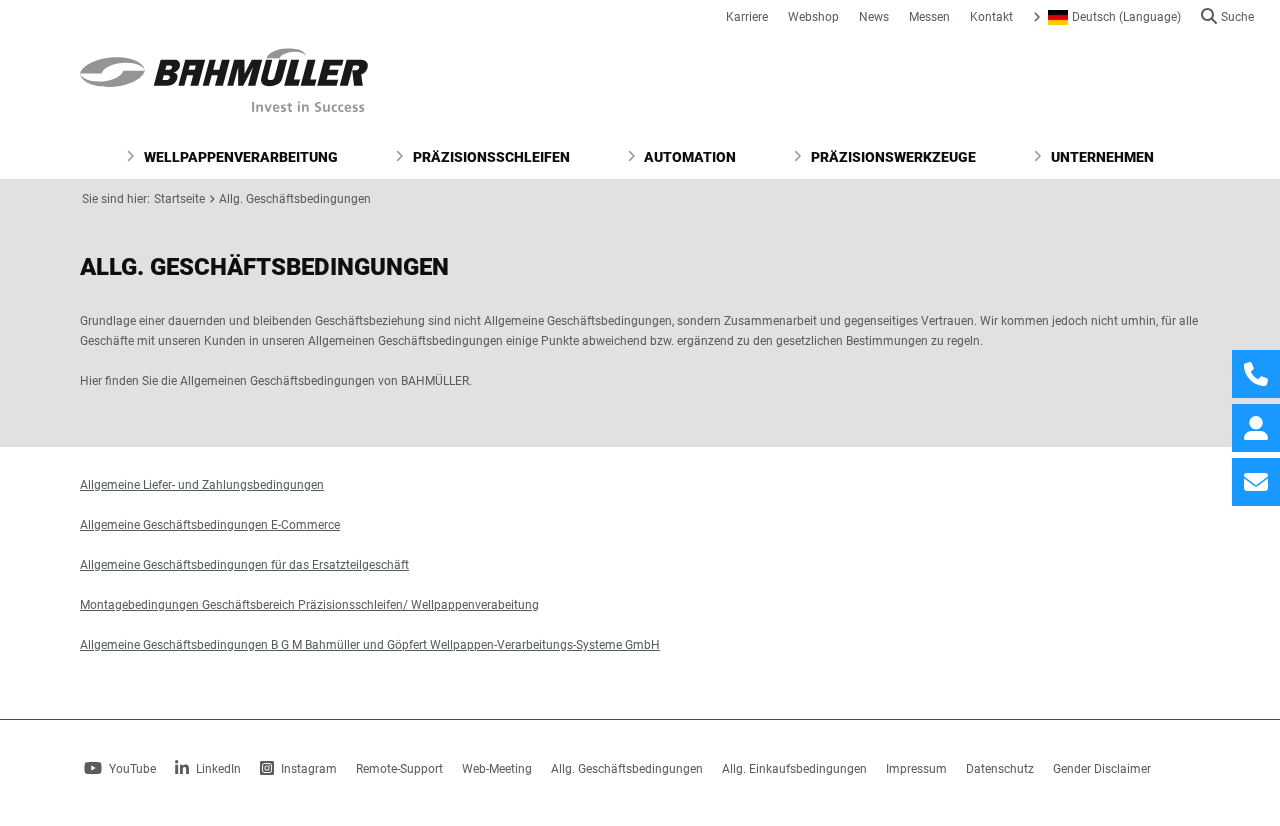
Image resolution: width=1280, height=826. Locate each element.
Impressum (916, 769)
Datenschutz (1000, 769)
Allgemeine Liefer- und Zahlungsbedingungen (202, 485)
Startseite (179, 199)
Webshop (813, 17)
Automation (688, 157)
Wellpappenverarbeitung (239, 157)
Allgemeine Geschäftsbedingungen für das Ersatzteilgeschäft (244, 565)
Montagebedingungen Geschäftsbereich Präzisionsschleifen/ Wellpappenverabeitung (309, 605)
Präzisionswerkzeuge (892, 157)
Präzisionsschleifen (490, 157)
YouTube (131, 769)
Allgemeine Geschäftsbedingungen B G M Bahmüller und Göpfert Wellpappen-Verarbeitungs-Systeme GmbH (370, 645)
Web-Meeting (497, 769)
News (874, 17)
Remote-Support (399, 769)
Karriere (747, 17)
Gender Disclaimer (1102, 769)
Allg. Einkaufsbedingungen (794, 769)
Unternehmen (1101, 157)
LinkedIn (217, 769)
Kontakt (991, 17)
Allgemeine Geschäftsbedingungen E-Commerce (210, 525)
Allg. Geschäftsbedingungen (295, 199)
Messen (929, 17)
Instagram (307, 769)
